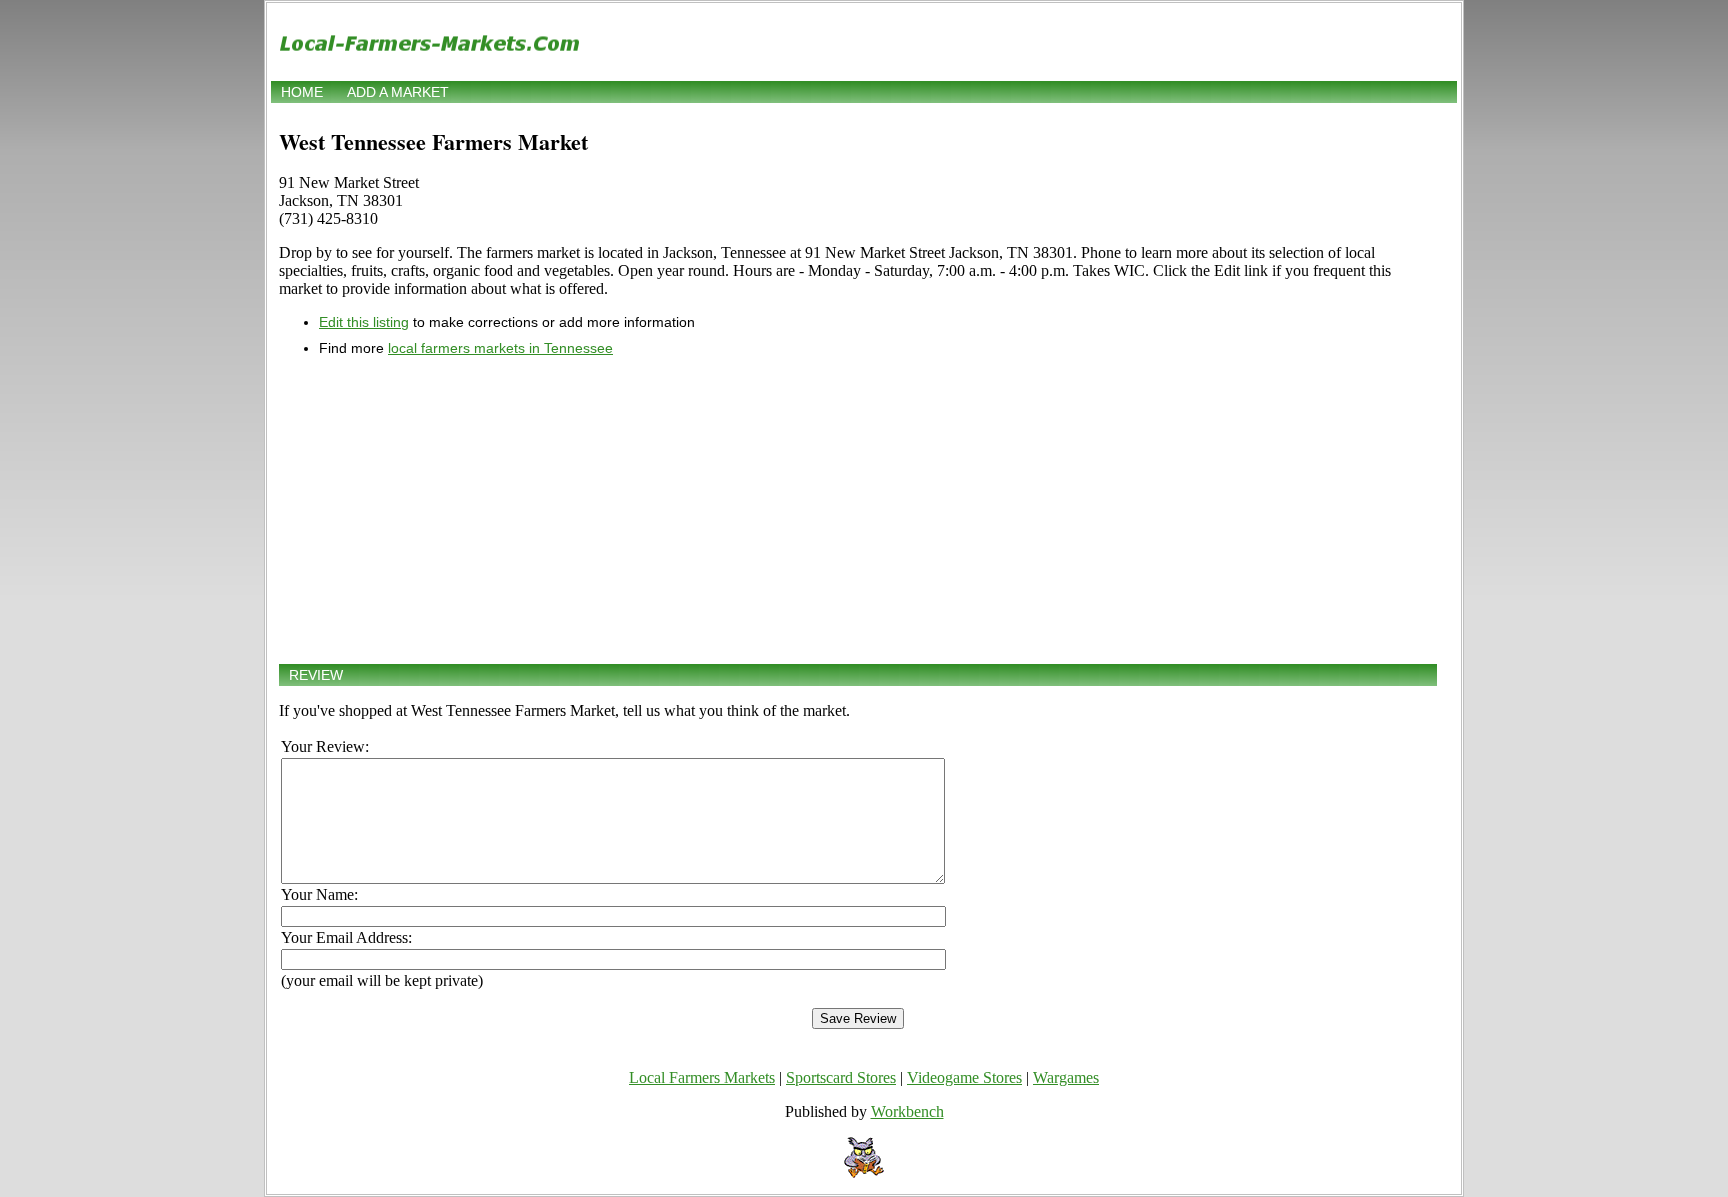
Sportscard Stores (841, 1077)
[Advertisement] (858, 510)
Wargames (1066, 1077)
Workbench (907, 1111)
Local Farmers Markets (702, 1077)
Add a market (398, 92)
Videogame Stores (964, 1077)
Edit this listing (364, 322)
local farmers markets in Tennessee (500, 348)
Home (302, 92)
